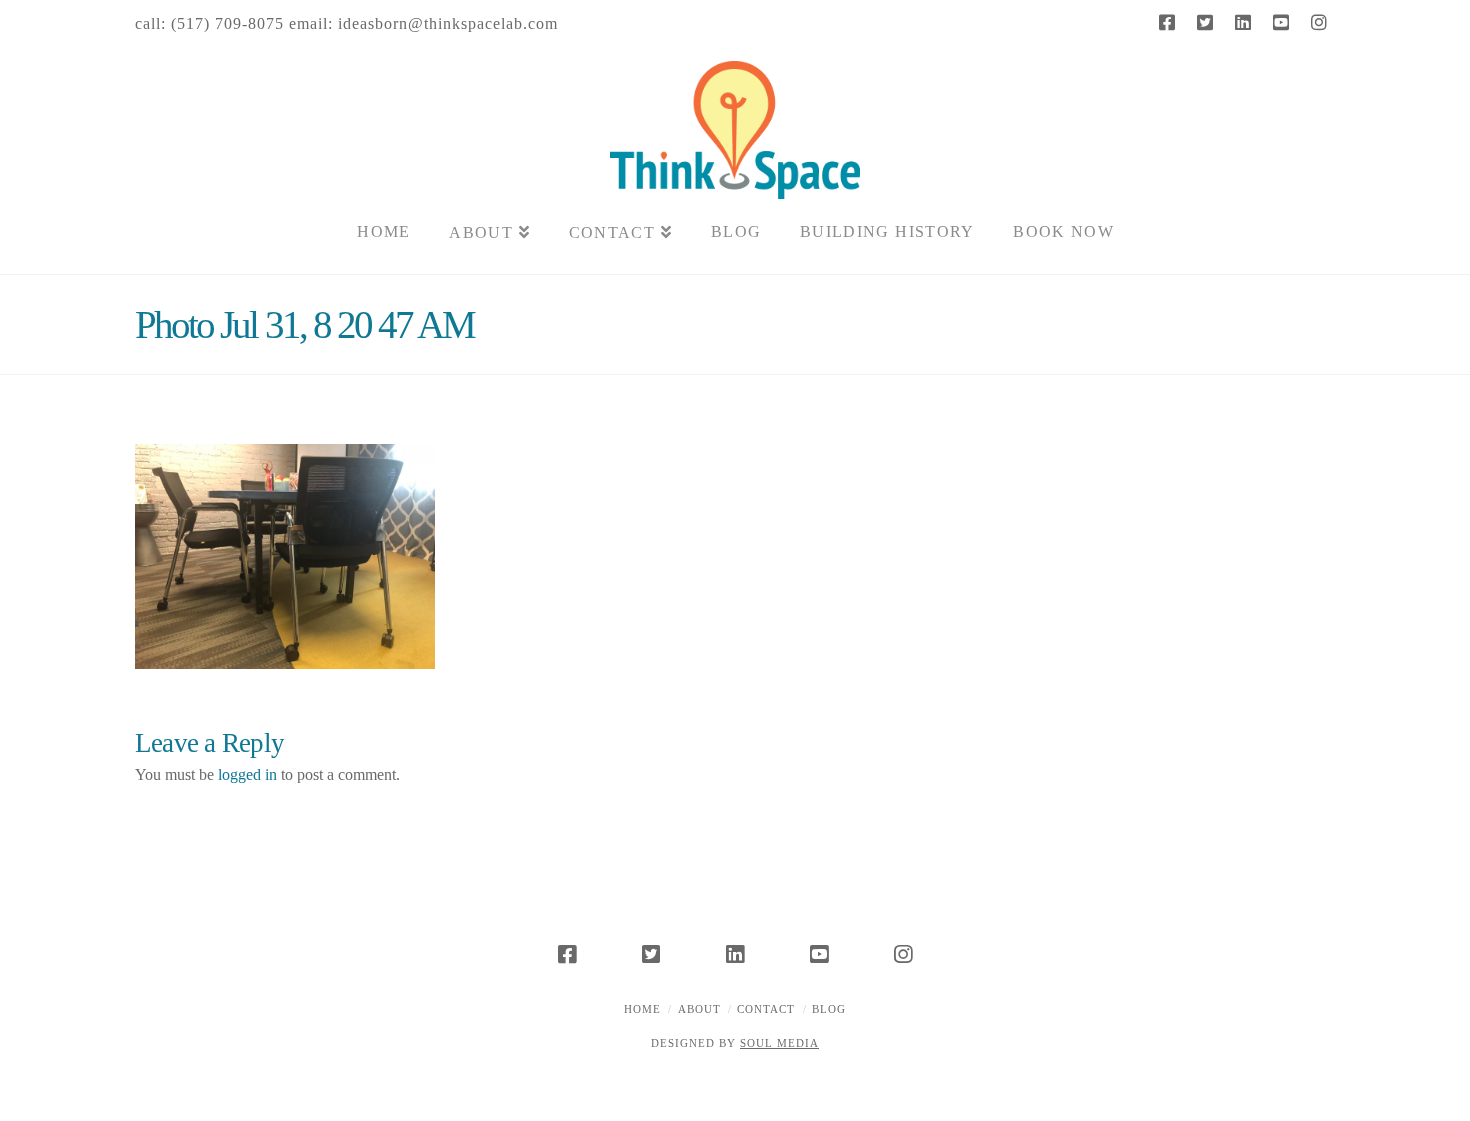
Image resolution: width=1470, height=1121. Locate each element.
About (699, 1009)
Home (642, 1009)
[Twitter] (1205, 22)
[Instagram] (1319, 22)
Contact (766, 1009)
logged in (247, 774)
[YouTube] (1281, 22)
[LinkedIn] (1243, 22)
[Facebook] (1167, 22)
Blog (829, 1009)
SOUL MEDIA (779, 1043)
